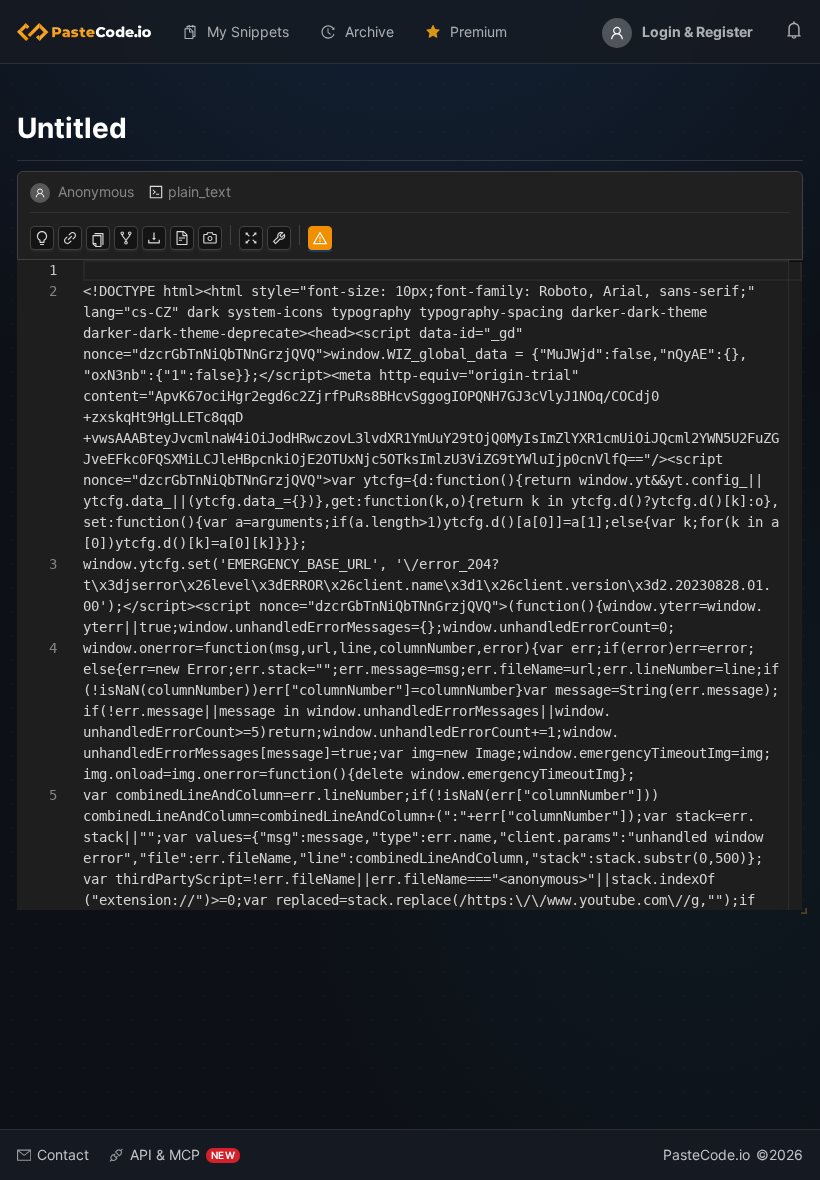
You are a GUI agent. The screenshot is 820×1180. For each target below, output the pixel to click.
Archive (369, 31)
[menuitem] (92, 32)
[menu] (410, 32)
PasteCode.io (706, 1154)
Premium (478, 31)
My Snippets (248, 31)
